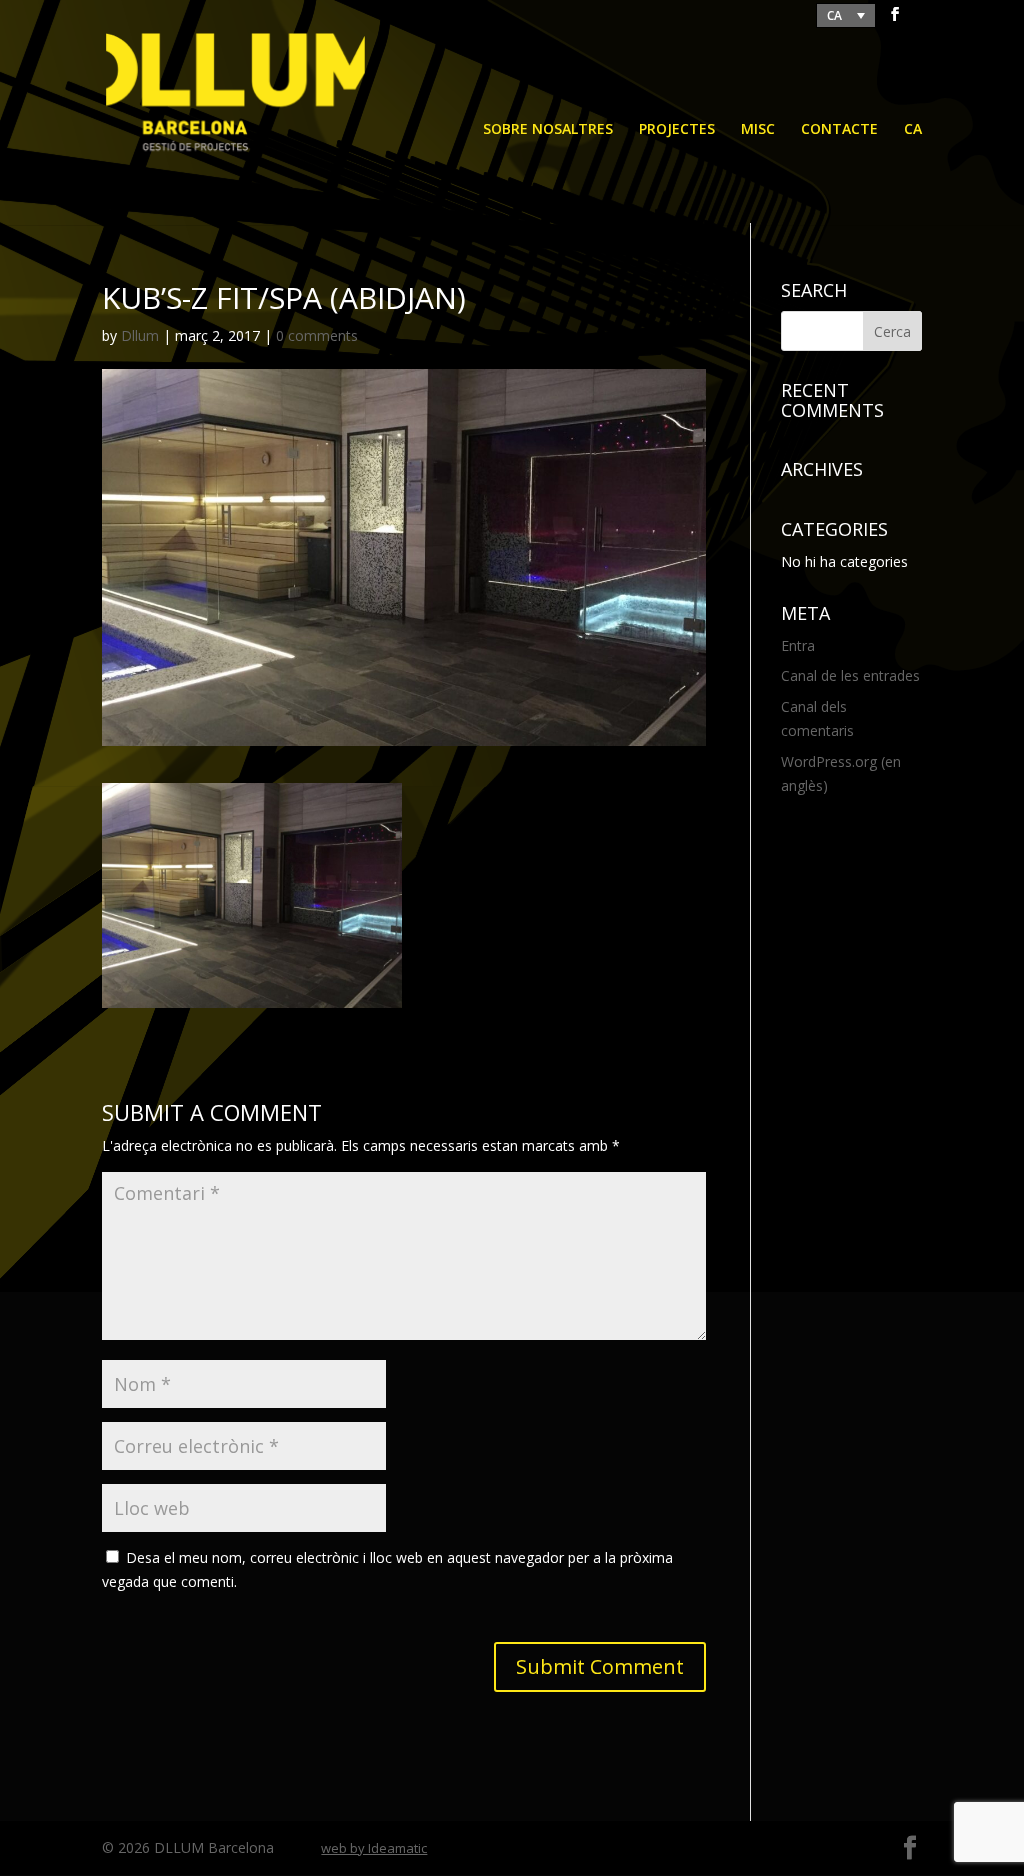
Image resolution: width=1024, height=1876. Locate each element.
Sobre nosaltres (548, 130)
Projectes (677, 130)
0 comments (317, 335)
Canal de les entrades (850, 675)
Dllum (140, 335)
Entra (798, 645)
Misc (758, 130)
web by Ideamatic (374, 1848)
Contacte (839, 130)
